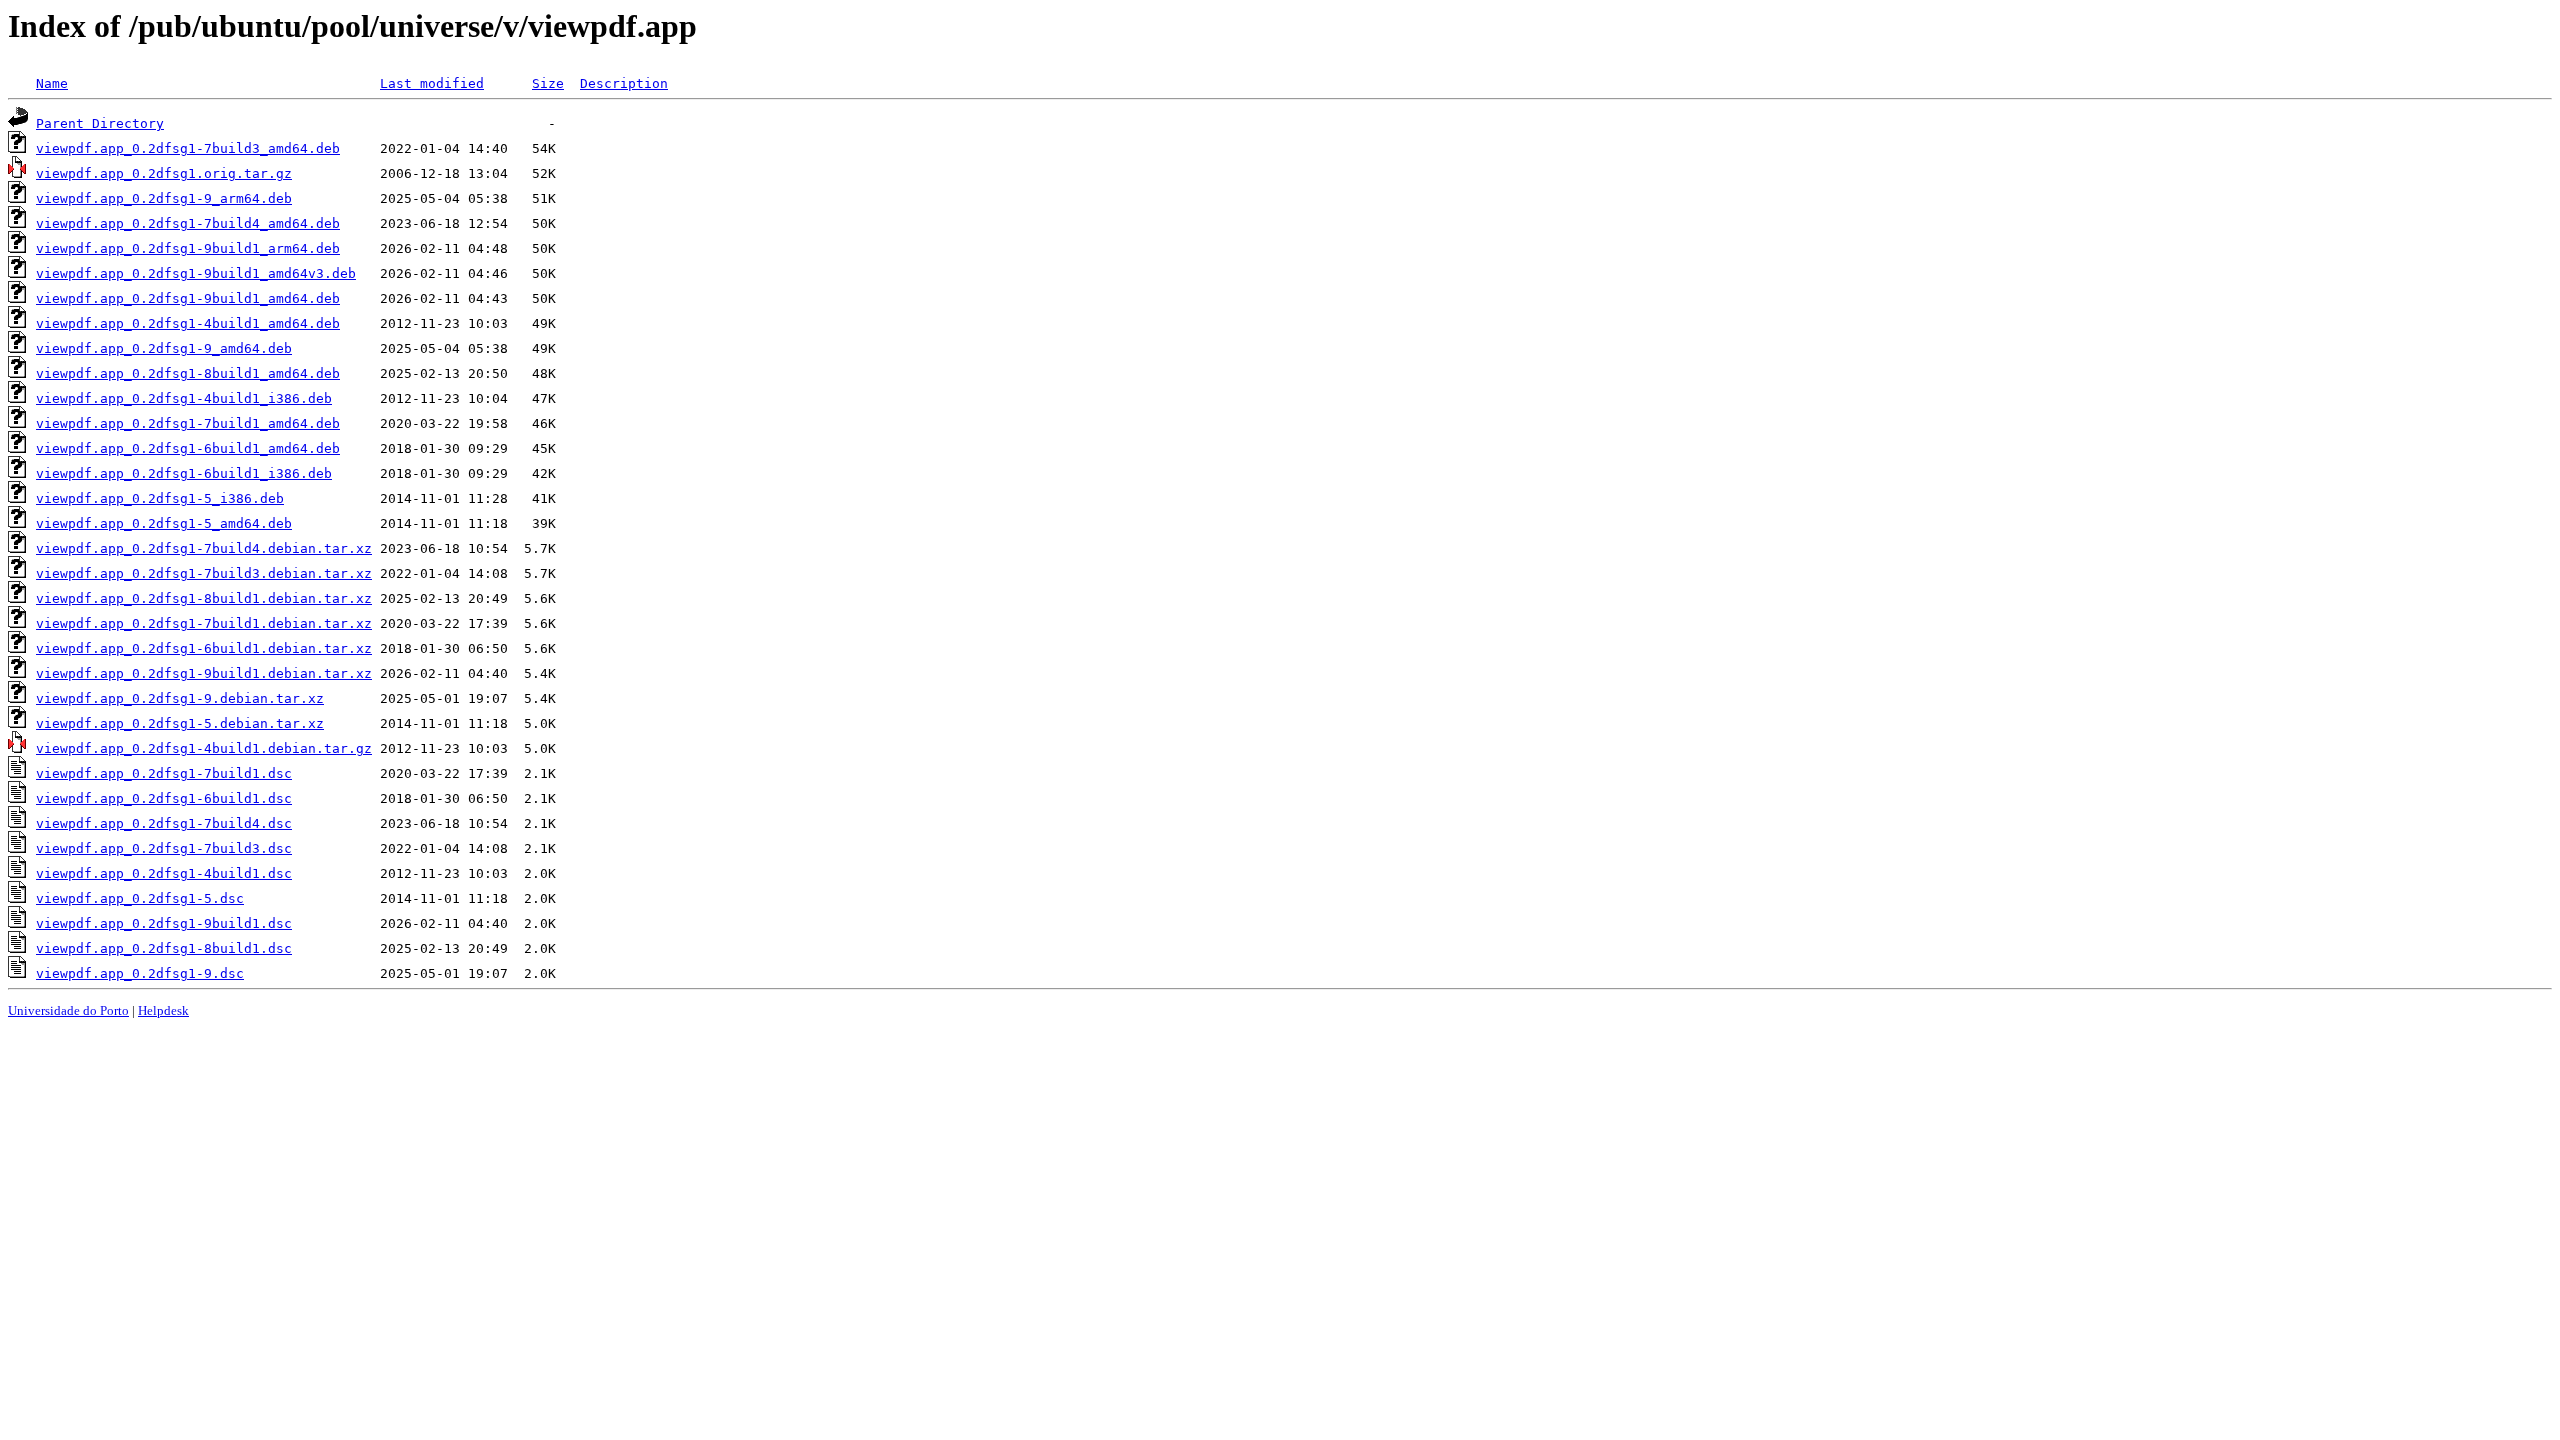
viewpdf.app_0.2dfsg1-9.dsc (140, 973)
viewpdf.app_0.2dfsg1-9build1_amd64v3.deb (196, 273)
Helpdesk (163, 1010)
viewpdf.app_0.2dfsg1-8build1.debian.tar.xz (204, 598)
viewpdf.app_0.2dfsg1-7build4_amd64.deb (188, 223)
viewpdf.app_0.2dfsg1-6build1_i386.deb (184, 473)
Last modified (432, 83)
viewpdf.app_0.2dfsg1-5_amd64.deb (164, 523)
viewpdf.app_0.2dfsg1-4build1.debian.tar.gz (204, 748)
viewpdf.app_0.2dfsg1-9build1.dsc (164, 923)
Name (52, 83)
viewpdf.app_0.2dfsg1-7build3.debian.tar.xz (204, 573)
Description (624, 83)
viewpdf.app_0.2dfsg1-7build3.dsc (164, 848)
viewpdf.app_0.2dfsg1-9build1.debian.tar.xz (204, 673)
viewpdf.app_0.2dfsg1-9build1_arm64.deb (188, 248)
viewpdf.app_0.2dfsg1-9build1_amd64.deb (188, 298)
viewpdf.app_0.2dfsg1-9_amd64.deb (164, 348)
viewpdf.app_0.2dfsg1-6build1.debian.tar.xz (204, 648)
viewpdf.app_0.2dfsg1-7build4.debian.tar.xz (204, 548)
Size (548, 83)
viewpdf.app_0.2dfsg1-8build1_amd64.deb (188, 373)
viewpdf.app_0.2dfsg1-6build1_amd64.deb (188, 448)
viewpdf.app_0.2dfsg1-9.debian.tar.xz (180, 698)
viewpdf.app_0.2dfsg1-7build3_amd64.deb (188, 148)
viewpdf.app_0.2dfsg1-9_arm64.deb (164, 198)
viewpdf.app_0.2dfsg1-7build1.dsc (164, 773)
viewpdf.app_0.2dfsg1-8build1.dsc (164, 948)
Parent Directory (100, 123)
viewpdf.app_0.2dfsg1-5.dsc (140, 898)
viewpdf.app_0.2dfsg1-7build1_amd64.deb (188, 423)
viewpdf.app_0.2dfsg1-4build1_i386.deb (184, 398)
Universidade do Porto (68, 1010)
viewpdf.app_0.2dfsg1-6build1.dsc (164, 798)
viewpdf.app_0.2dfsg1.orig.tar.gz (164, 173)
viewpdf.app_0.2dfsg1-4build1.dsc (164, 873)
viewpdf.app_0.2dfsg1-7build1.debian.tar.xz (204, 623)
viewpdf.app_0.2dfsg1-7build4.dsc (164, 823)
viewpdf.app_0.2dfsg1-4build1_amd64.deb (188, 323)
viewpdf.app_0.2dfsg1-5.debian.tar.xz (180, 723)
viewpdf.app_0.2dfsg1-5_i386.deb (160, 498)
